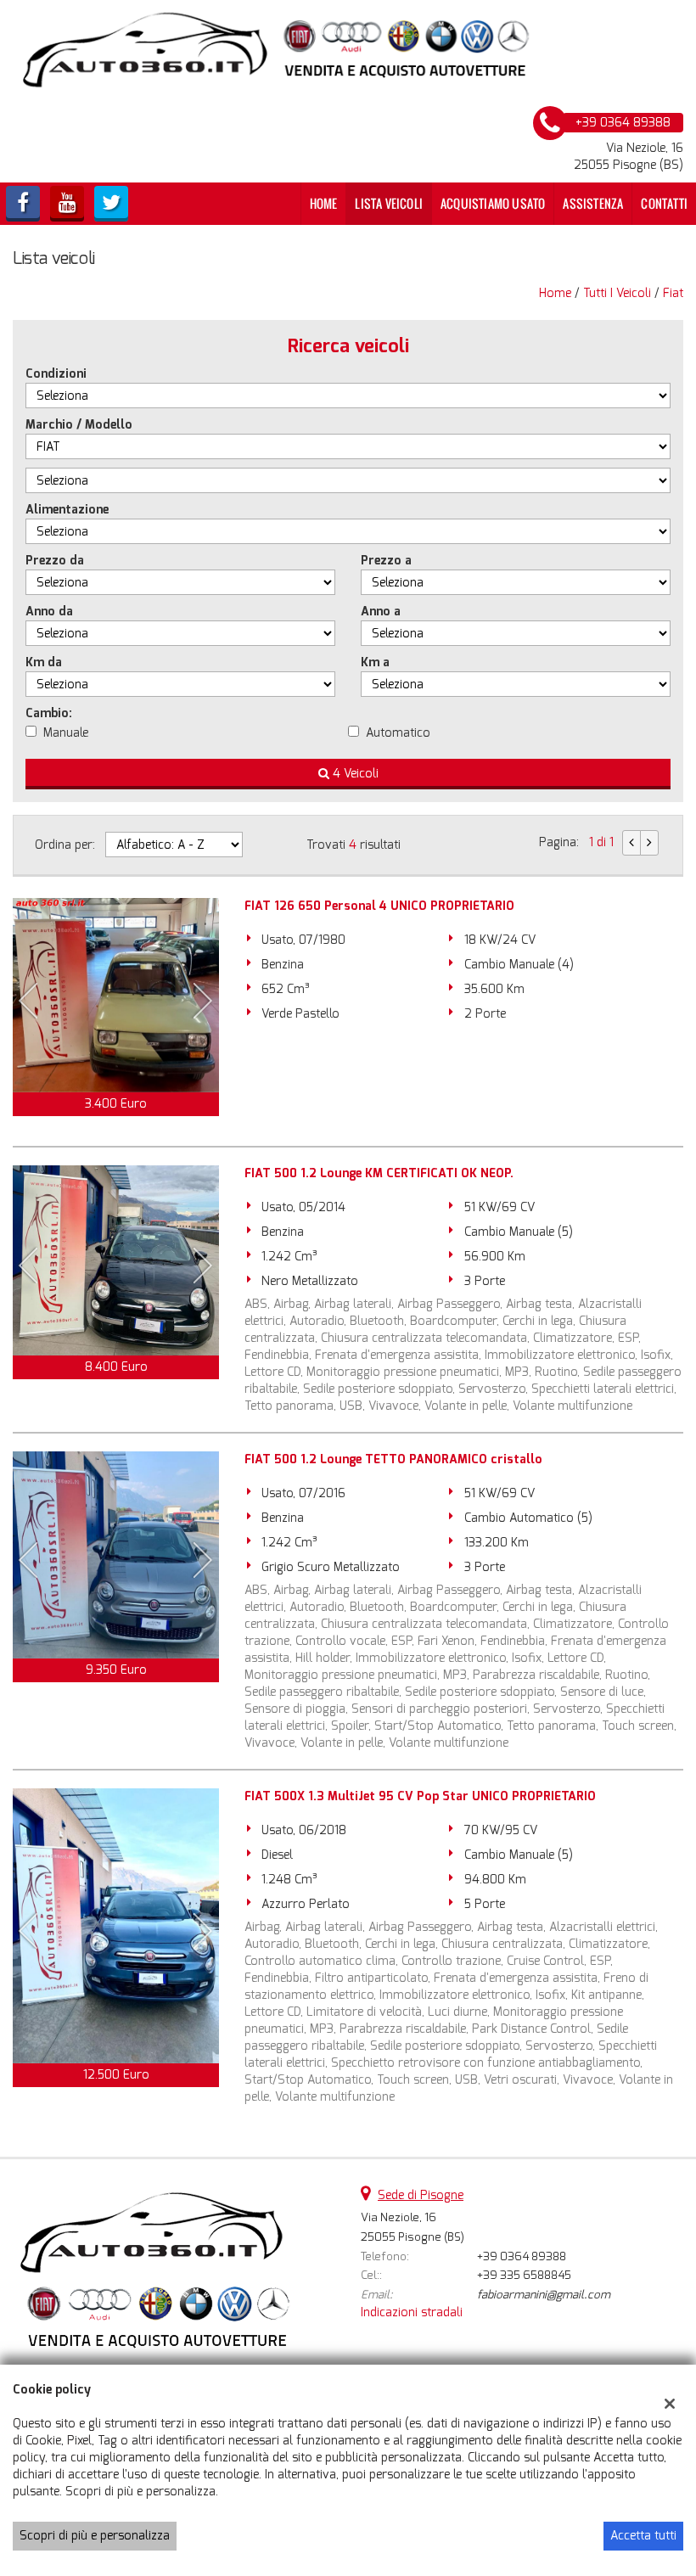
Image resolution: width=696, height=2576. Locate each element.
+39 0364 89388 (522, 2256)
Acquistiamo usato (493, 203)
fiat (673, 293)
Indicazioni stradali (412, 2312)
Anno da (49, 612)
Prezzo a (386, 561)
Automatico (398, 733)
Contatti (664, 203)
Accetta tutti (643, 2536)
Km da (44, 662)
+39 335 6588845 (524, 2275)
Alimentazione (67, 510)
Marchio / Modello (79, 425)
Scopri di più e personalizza (95, 2536)
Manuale (66, 733)
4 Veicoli (354, 774)
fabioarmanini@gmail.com (544, 2295)
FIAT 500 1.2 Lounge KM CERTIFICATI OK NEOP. (379, 1173)
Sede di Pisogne (421, 2195)
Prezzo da (55, 561)
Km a (375, 662)
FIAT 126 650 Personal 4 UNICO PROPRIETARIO (379, 906)
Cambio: (49, 713)
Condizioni (56, 374)
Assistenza (593, 203)
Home (324, 203)
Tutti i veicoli (617, 293)
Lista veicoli (389, 203)
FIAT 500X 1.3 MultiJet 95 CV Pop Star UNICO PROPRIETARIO (420, 1796)
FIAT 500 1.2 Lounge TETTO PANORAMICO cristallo (393, 1459)
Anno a (381, 612)
